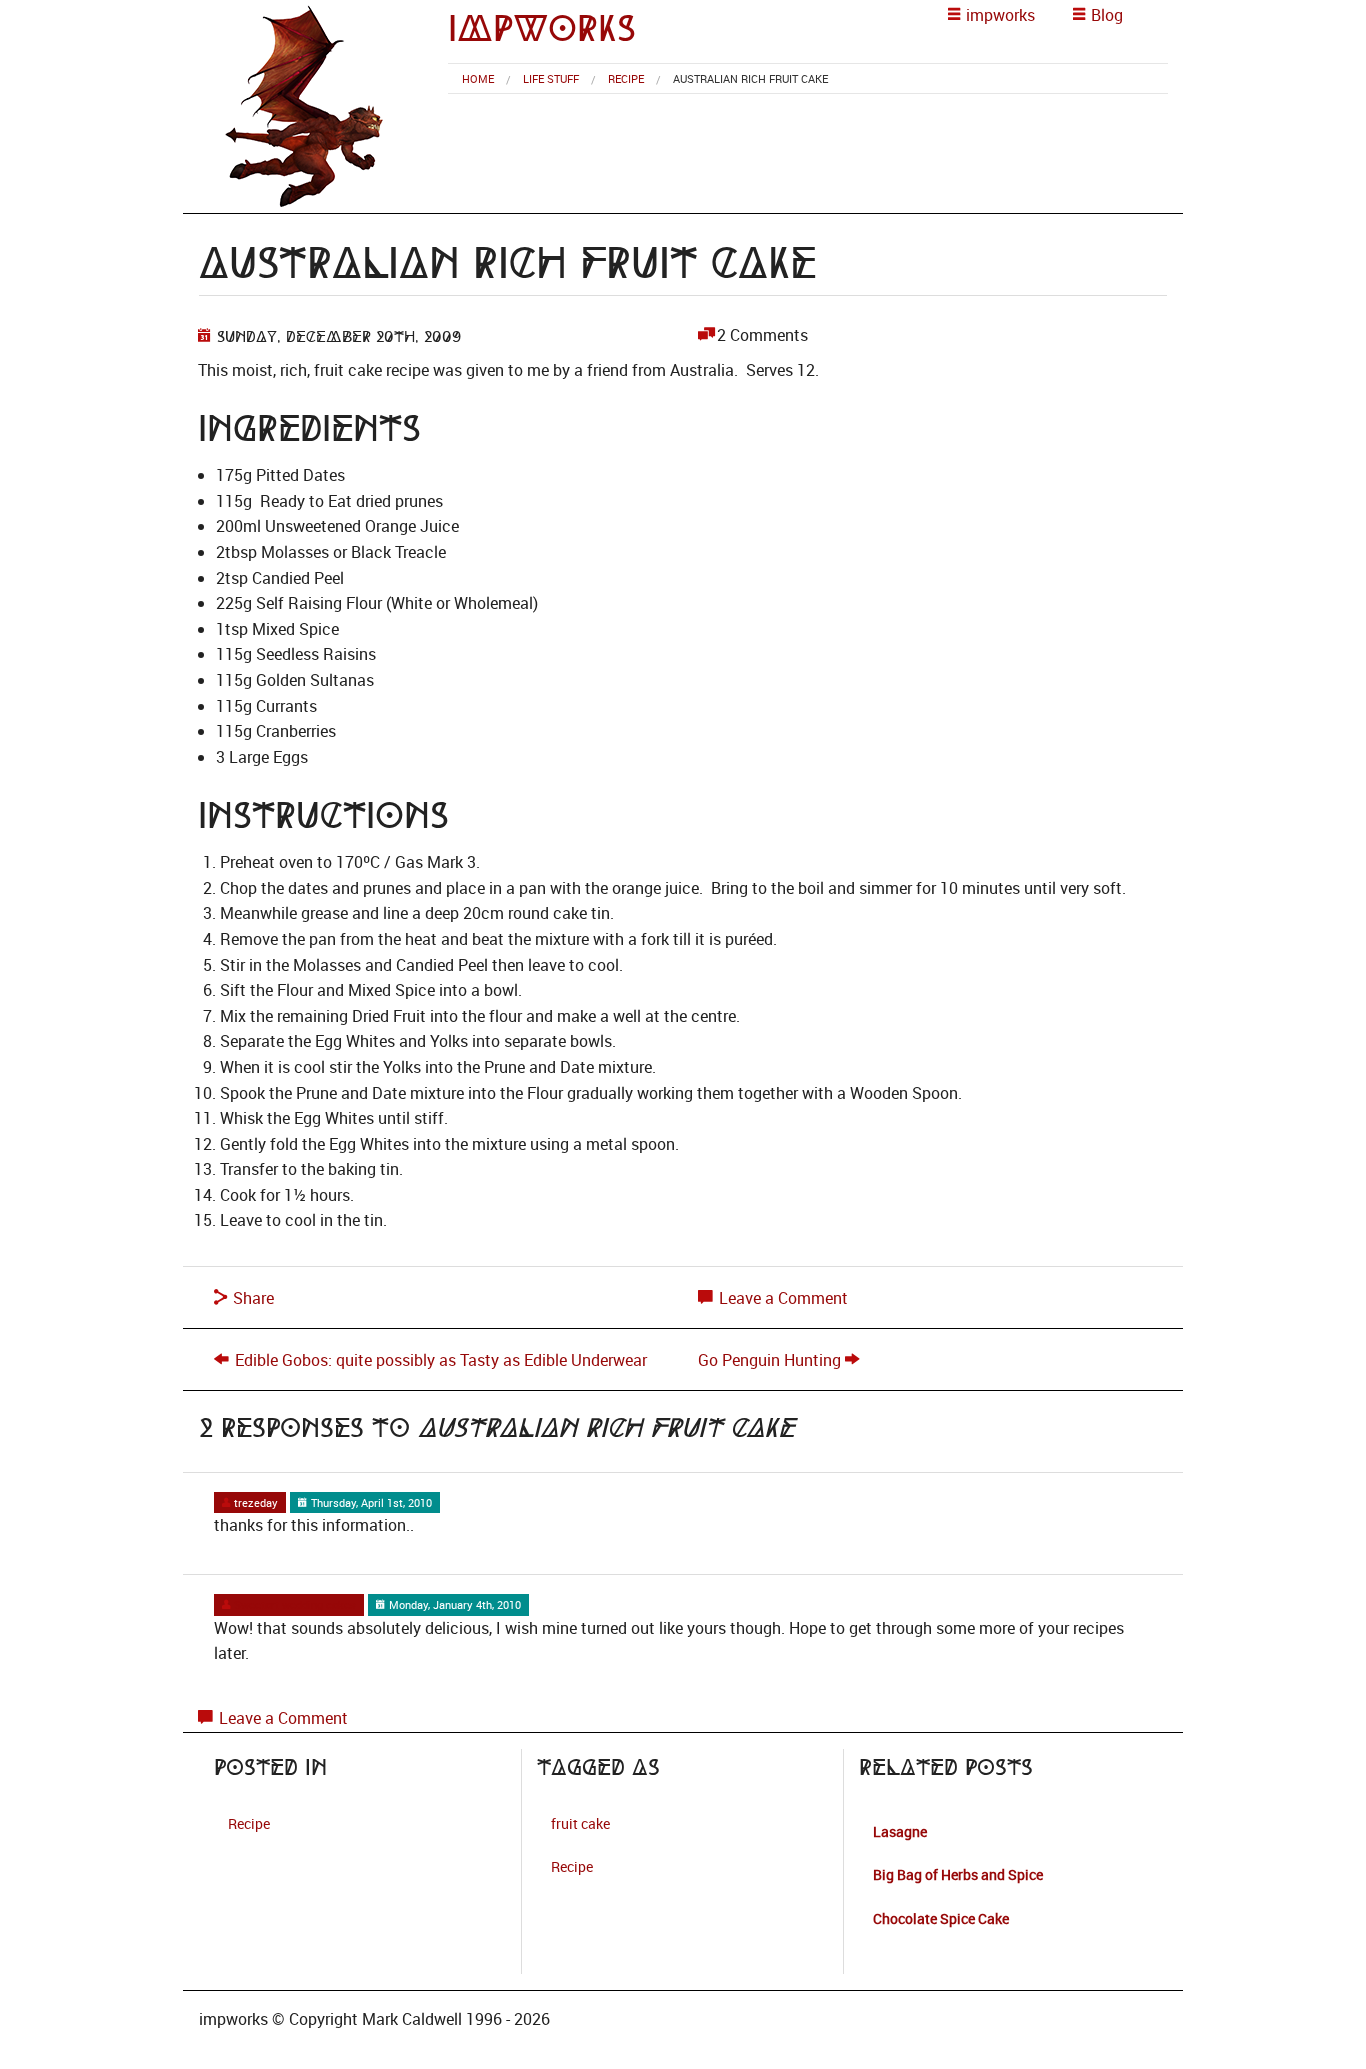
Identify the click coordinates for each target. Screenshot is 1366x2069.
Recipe (626, 78)
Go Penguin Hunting (769, 1360)
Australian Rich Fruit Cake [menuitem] (750, 78)
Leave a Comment (781, 1298)
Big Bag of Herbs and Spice (958, 1874)
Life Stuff (551, 78)
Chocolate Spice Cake (941, 1918)
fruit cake (580, 1823)
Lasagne (900, 1831)
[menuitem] (478, 78)
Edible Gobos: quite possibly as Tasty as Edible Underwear (441, 1360)
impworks (542, 28)
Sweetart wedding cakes (293, 1604)
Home (478, 78)
